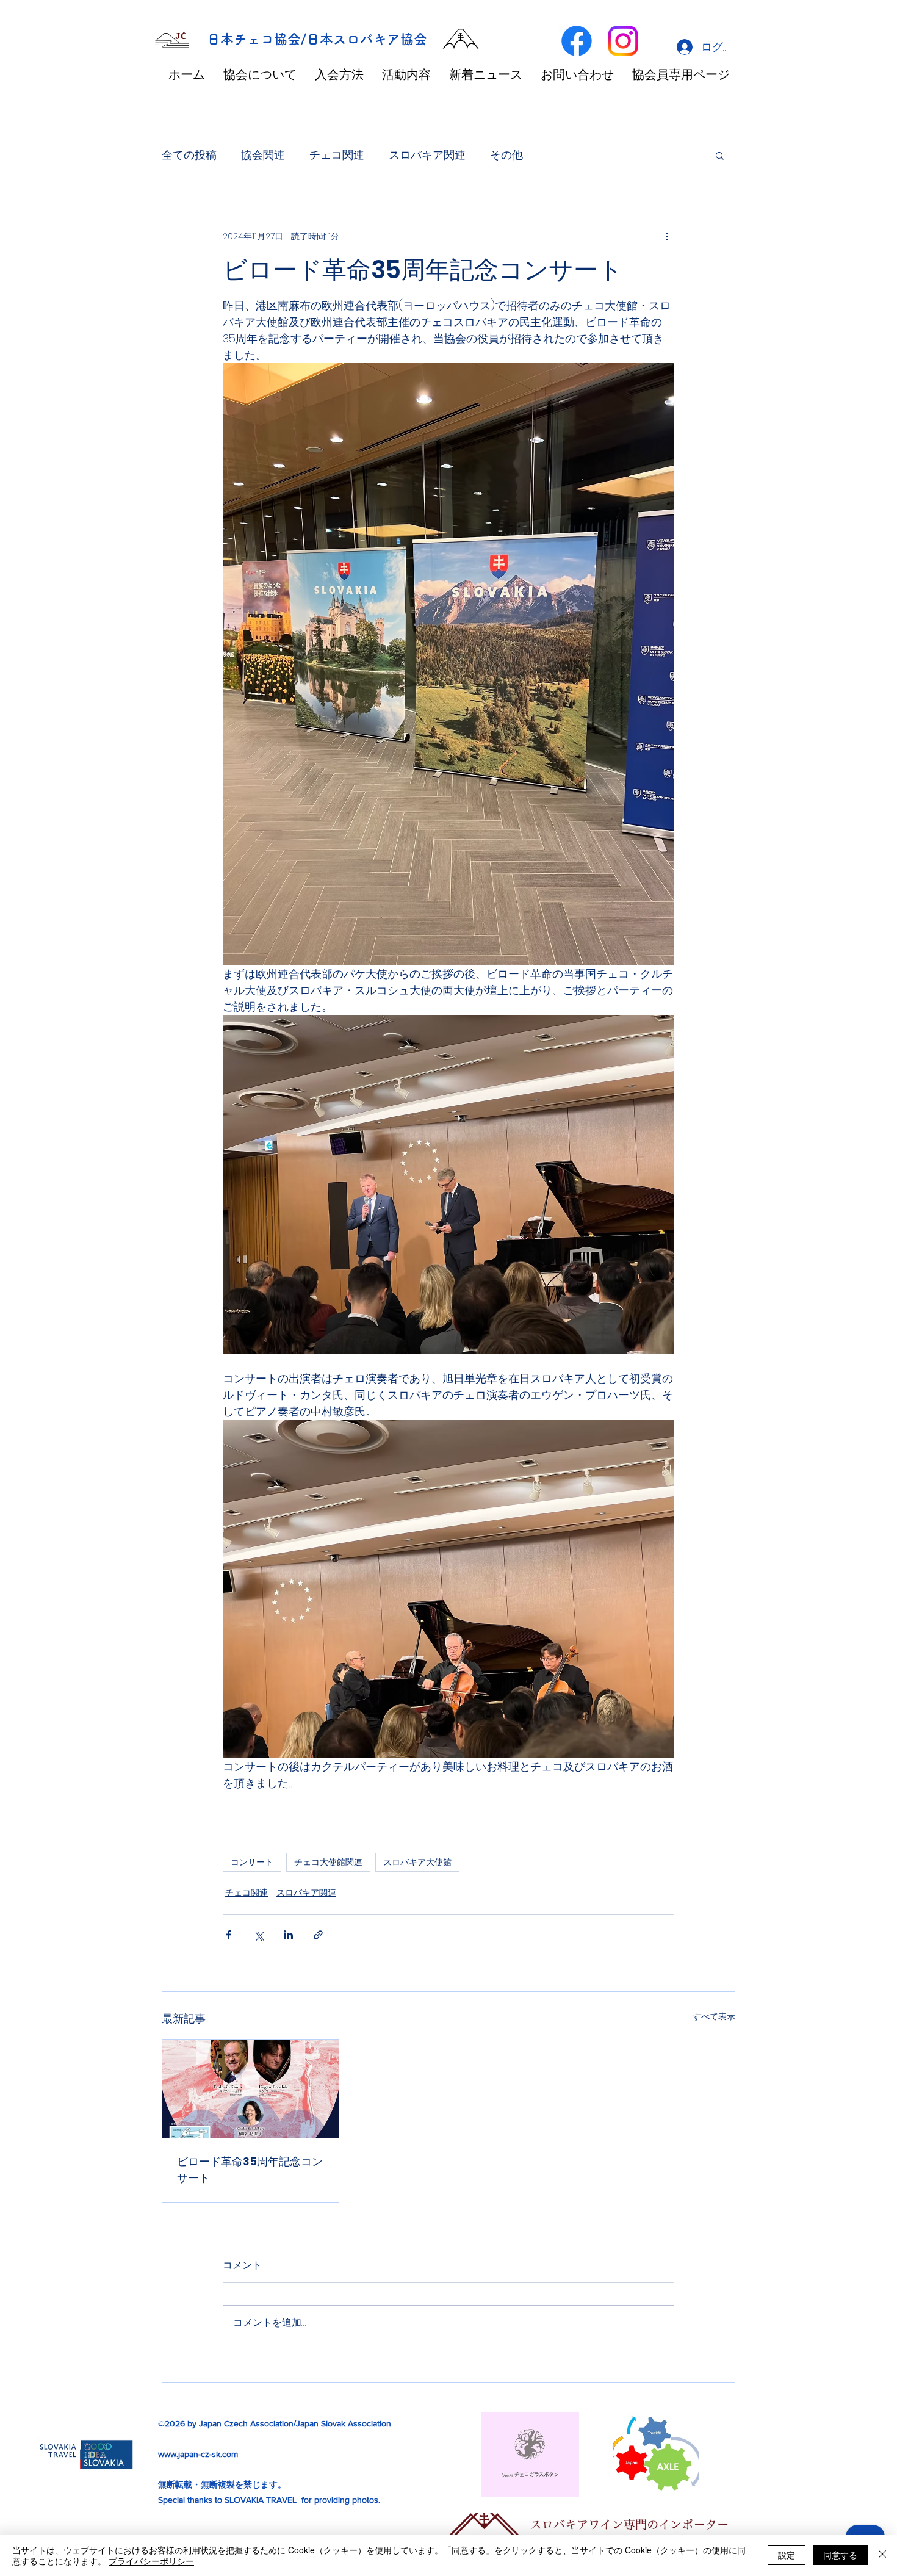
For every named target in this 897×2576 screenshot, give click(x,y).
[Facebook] (577, 41)
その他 (506, 155)
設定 (787, 2555)
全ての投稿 (189, 155)
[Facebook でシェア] (229, 1935)
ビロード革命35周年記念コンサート (250, 2170)
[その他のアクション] (667, 236)
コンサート (252, 1862)
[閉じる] (882, 2555)
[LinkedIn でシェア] (288, 1935)
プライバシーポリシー (151, 2561)
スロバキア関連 (427, 155)
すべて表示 (714, 2016)
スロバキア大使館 (417, 1862)
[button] (720, 155)
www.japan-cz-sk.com (198, 2454)
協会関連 (263, 155)
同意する (840, 2555)
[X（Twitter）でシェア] (258, 1935)
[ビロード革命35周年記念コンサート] (250, 2089)
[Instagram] (623, 41)
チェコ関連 (337, 155)
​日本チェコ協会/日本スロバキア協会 (317, 39)
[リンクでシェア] (318, 1935)
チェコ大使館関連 (328, 1862)
